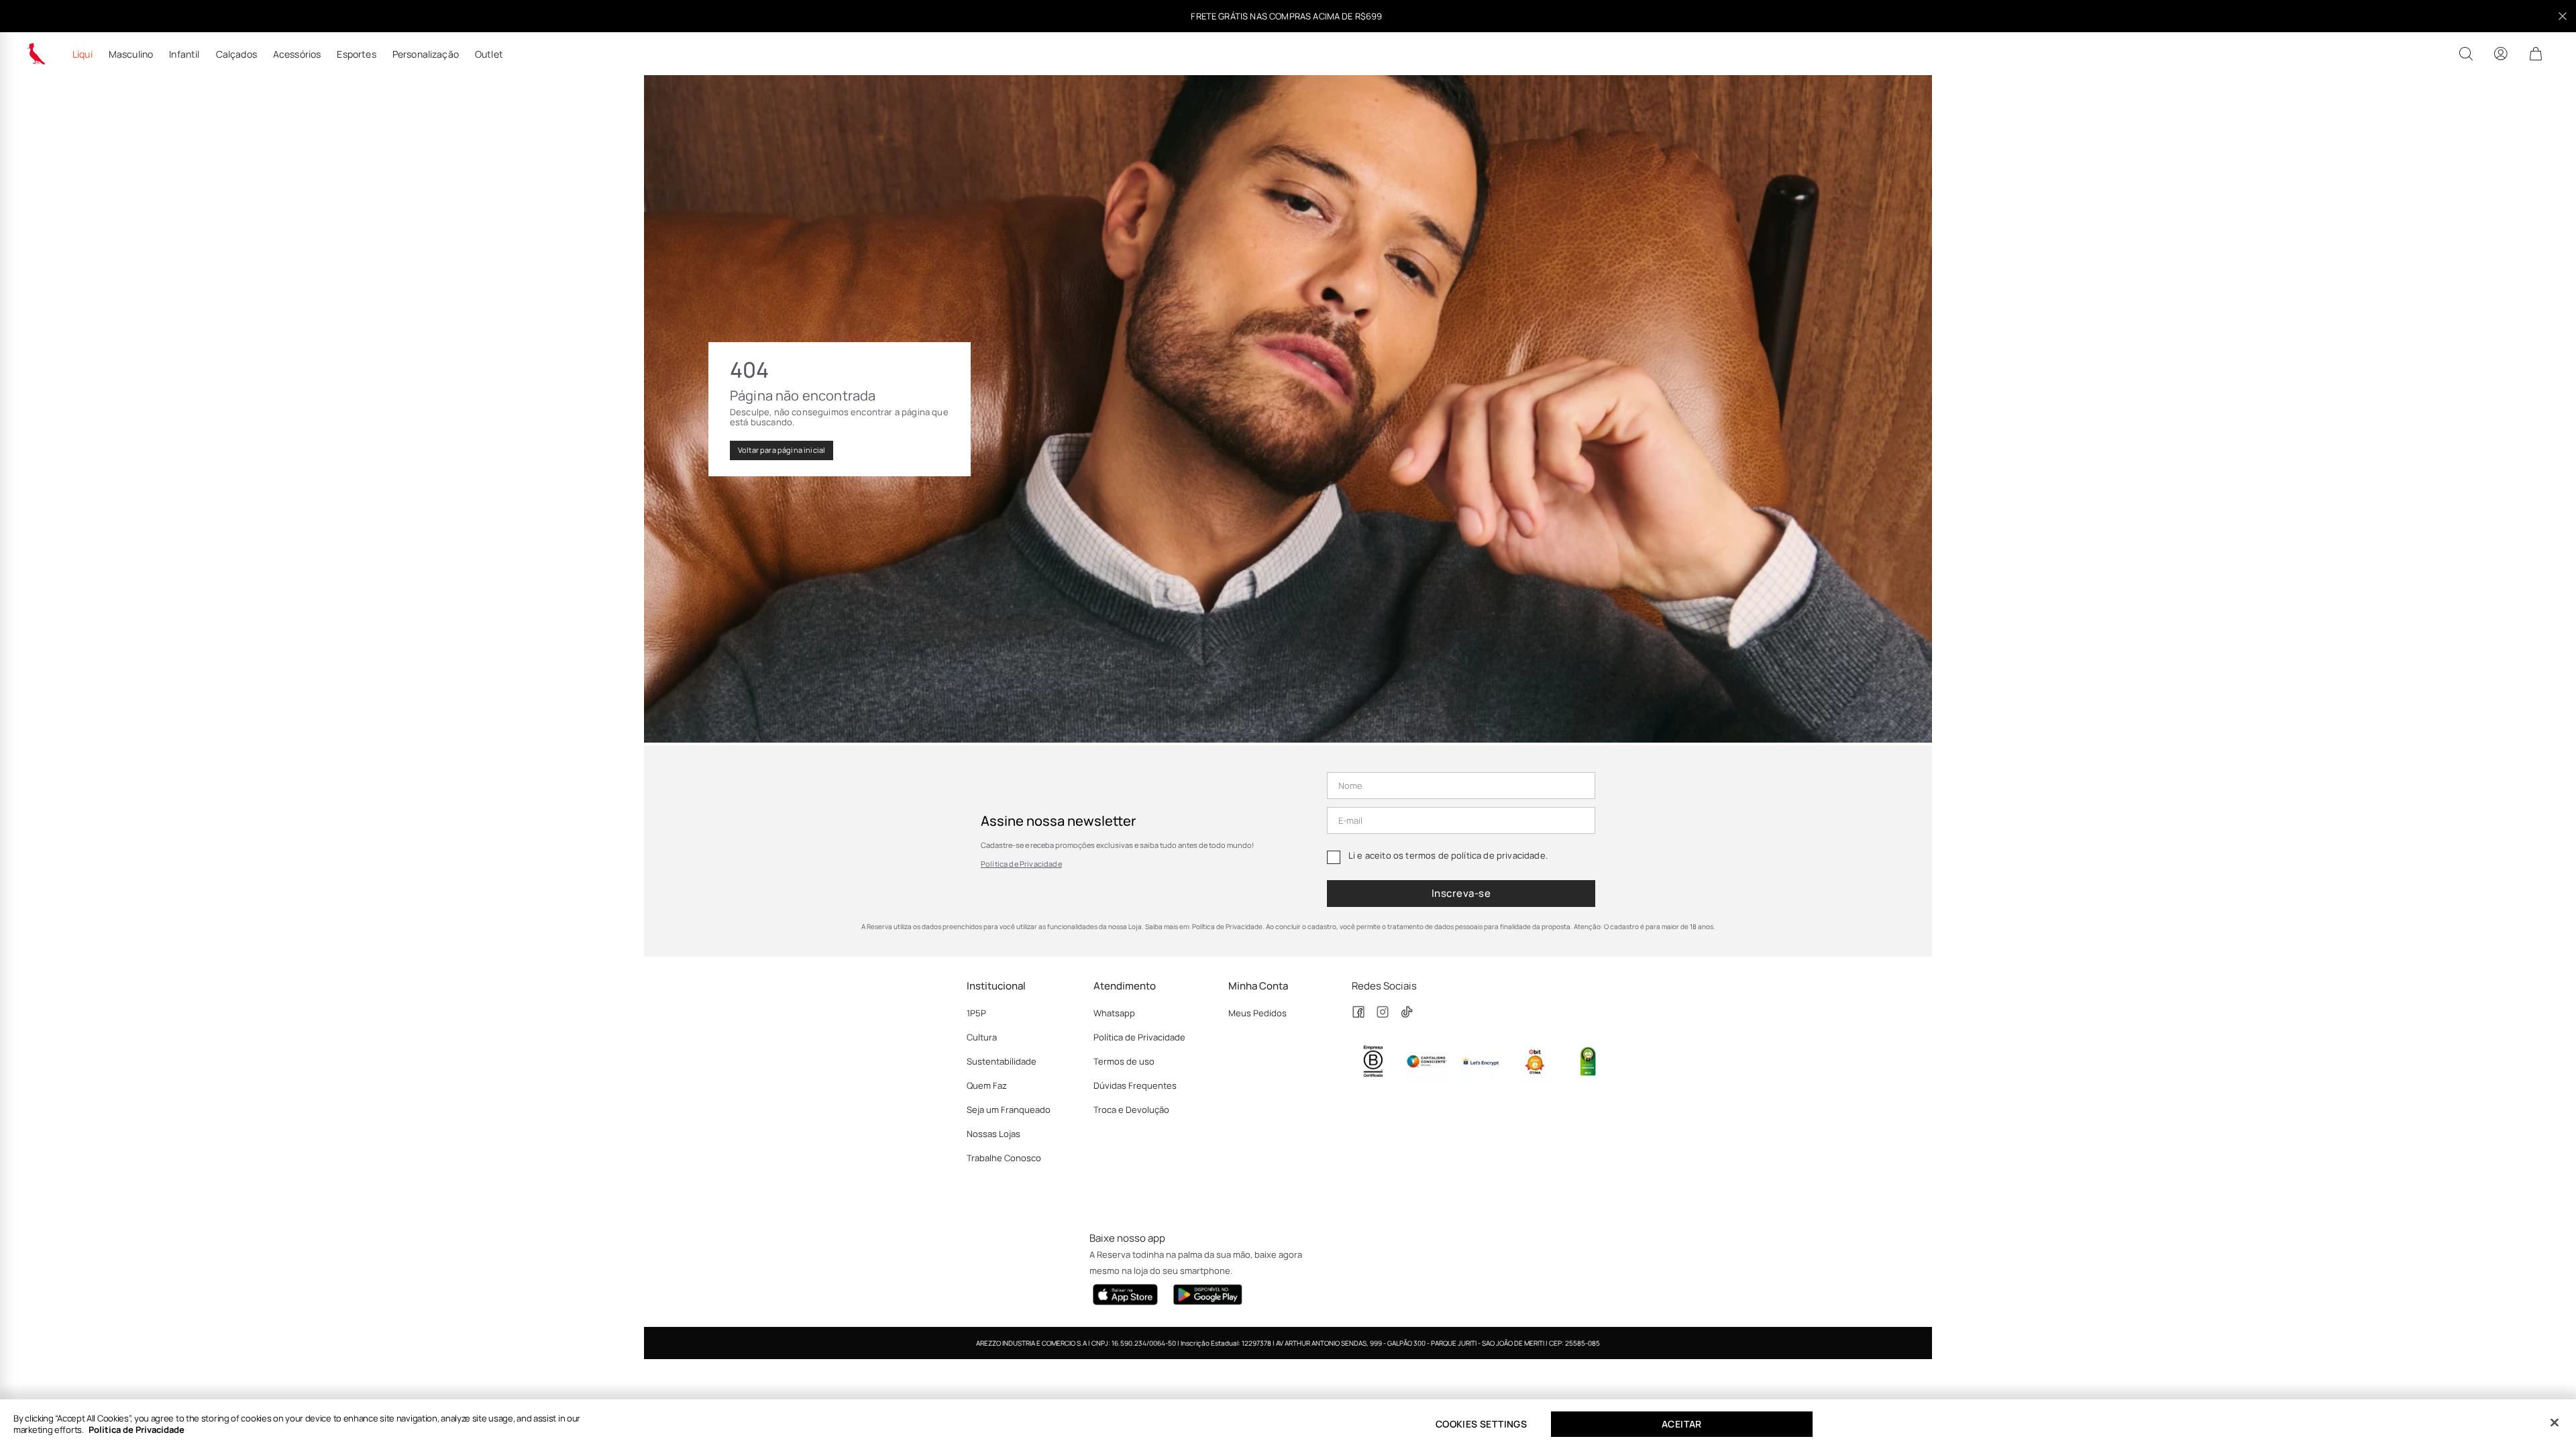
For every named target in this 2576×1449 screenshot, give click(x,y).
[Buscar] (2466, 54)
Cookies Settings (1481, 1424)
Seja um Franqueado (1009, 1110)
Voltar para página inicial (782, 450)
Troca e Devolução (1131, 1110)
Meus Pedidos (1257, 1013)
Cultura (982, 1037)
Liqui (83, 54)
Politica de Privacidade (137, 1430)
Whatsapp (1114, 1013)
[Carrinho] (2536, 54)
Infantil (184, 54)
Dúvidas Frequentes (1135, 1085)
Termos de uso (1124, 1061)
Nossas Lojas (994, 1134)
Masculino (131, 54)
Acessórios (297, 54)
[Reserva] (36, 54)
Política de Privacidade (1021, 864)
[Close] (2555, 1423)
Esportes (356, 54)
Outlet (489, 54)
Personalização (426, 54)
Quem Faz (987, 1085)
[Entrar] (2501, 54)
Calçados (236, 54)
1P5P (976, 1013)
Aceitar (1682, 1424)
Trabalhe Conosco (1004, 1158)
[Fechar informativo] (2563, 16)
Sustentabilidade (1002, 1061)
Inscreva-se (1461, 893)
